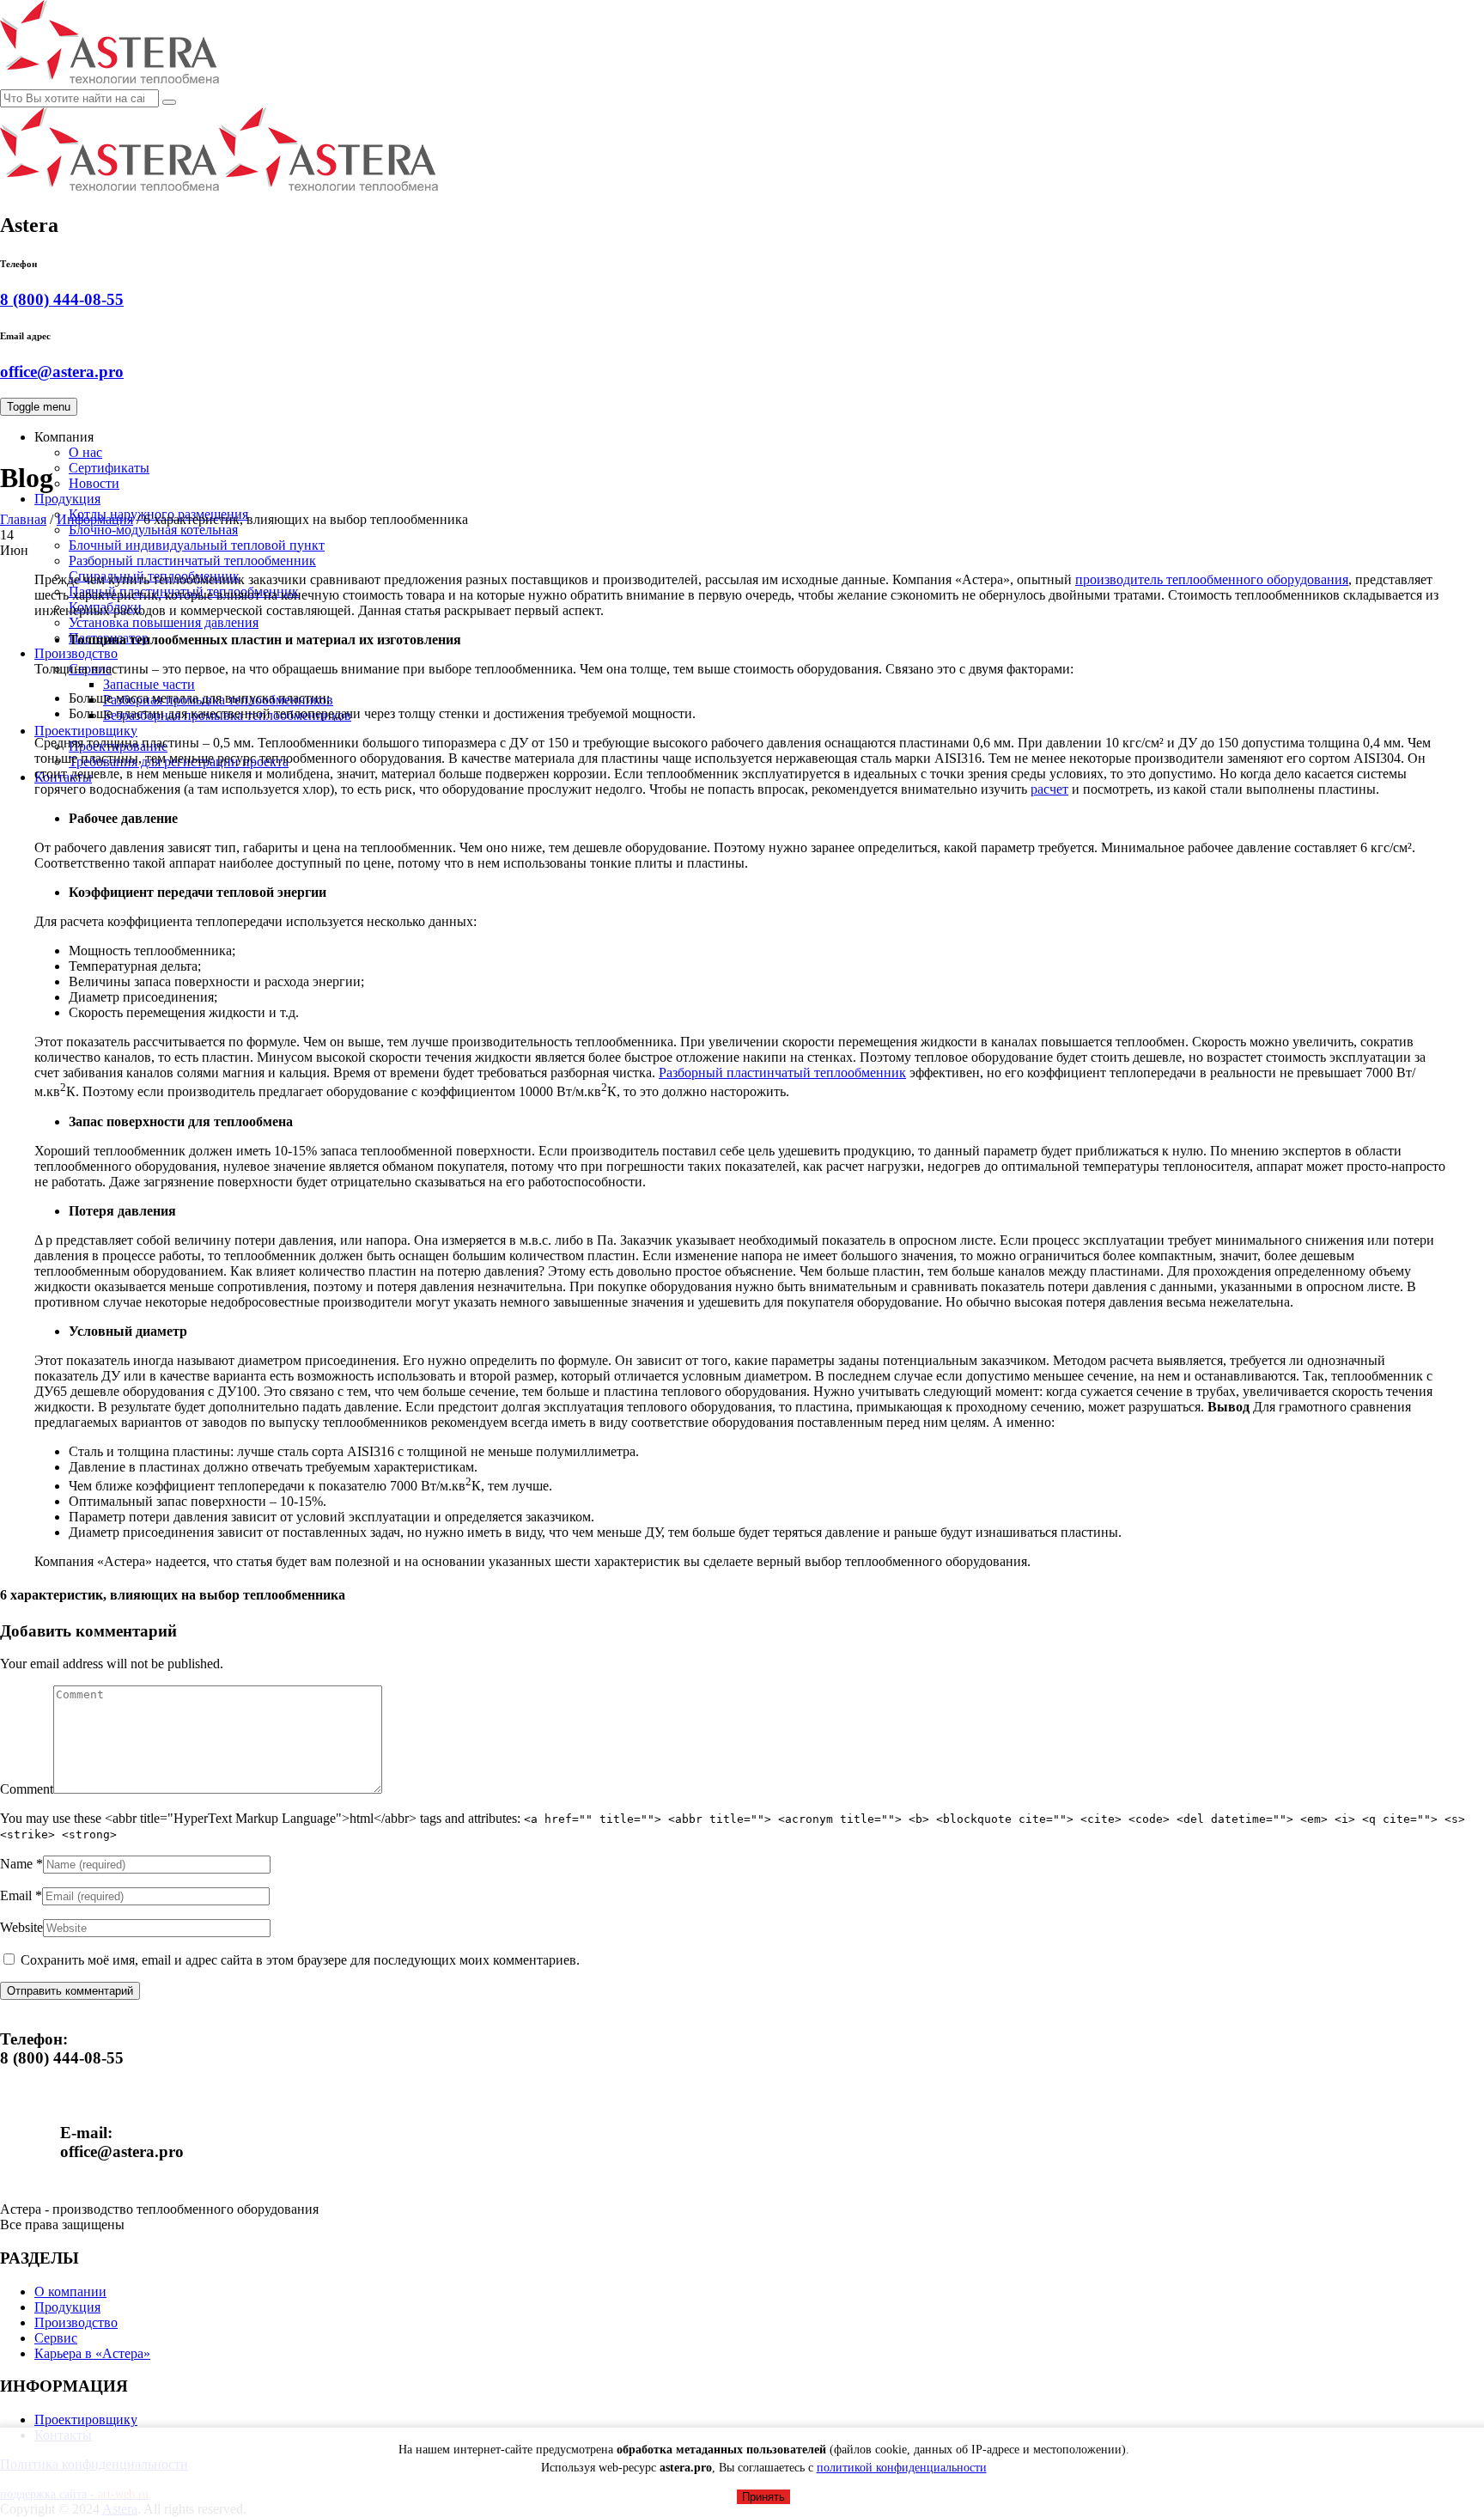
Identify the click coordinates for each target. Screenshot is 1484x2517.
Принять (763, 2497)
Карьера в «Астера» (92, 2353)
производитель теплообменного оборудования (1212, 579)
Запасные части (149, 684)
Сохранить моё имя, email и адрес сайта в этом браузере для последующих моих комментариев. (300, 1960)
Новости (94, 483)
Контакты (63, 777)
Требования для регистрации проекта (179, 762)
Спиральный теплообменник (154, 576)
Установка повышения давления (164, 622)
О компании (70, 2292)
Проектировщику (86, 731)
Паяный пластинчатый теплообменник (184, 591)
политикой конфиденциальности (902, 2468)
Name (16, 1864)
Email (16, 1895)
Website (21, 1927)
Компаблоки (105, 607)
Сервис (90, 669)
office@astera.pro (62, 372)
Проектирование (118, 746)
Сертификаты (109, 468)
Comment (27, 1789)
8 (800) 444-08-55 (62, 299)
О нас (85, 452)
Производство (76, 653)
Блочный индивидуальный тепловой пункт (197, 545)
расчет (1049, 789)
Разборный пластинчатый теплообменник (192, 561)
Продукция (67, 499)
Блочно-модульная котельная (153, 530)
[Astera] (219, 189)
